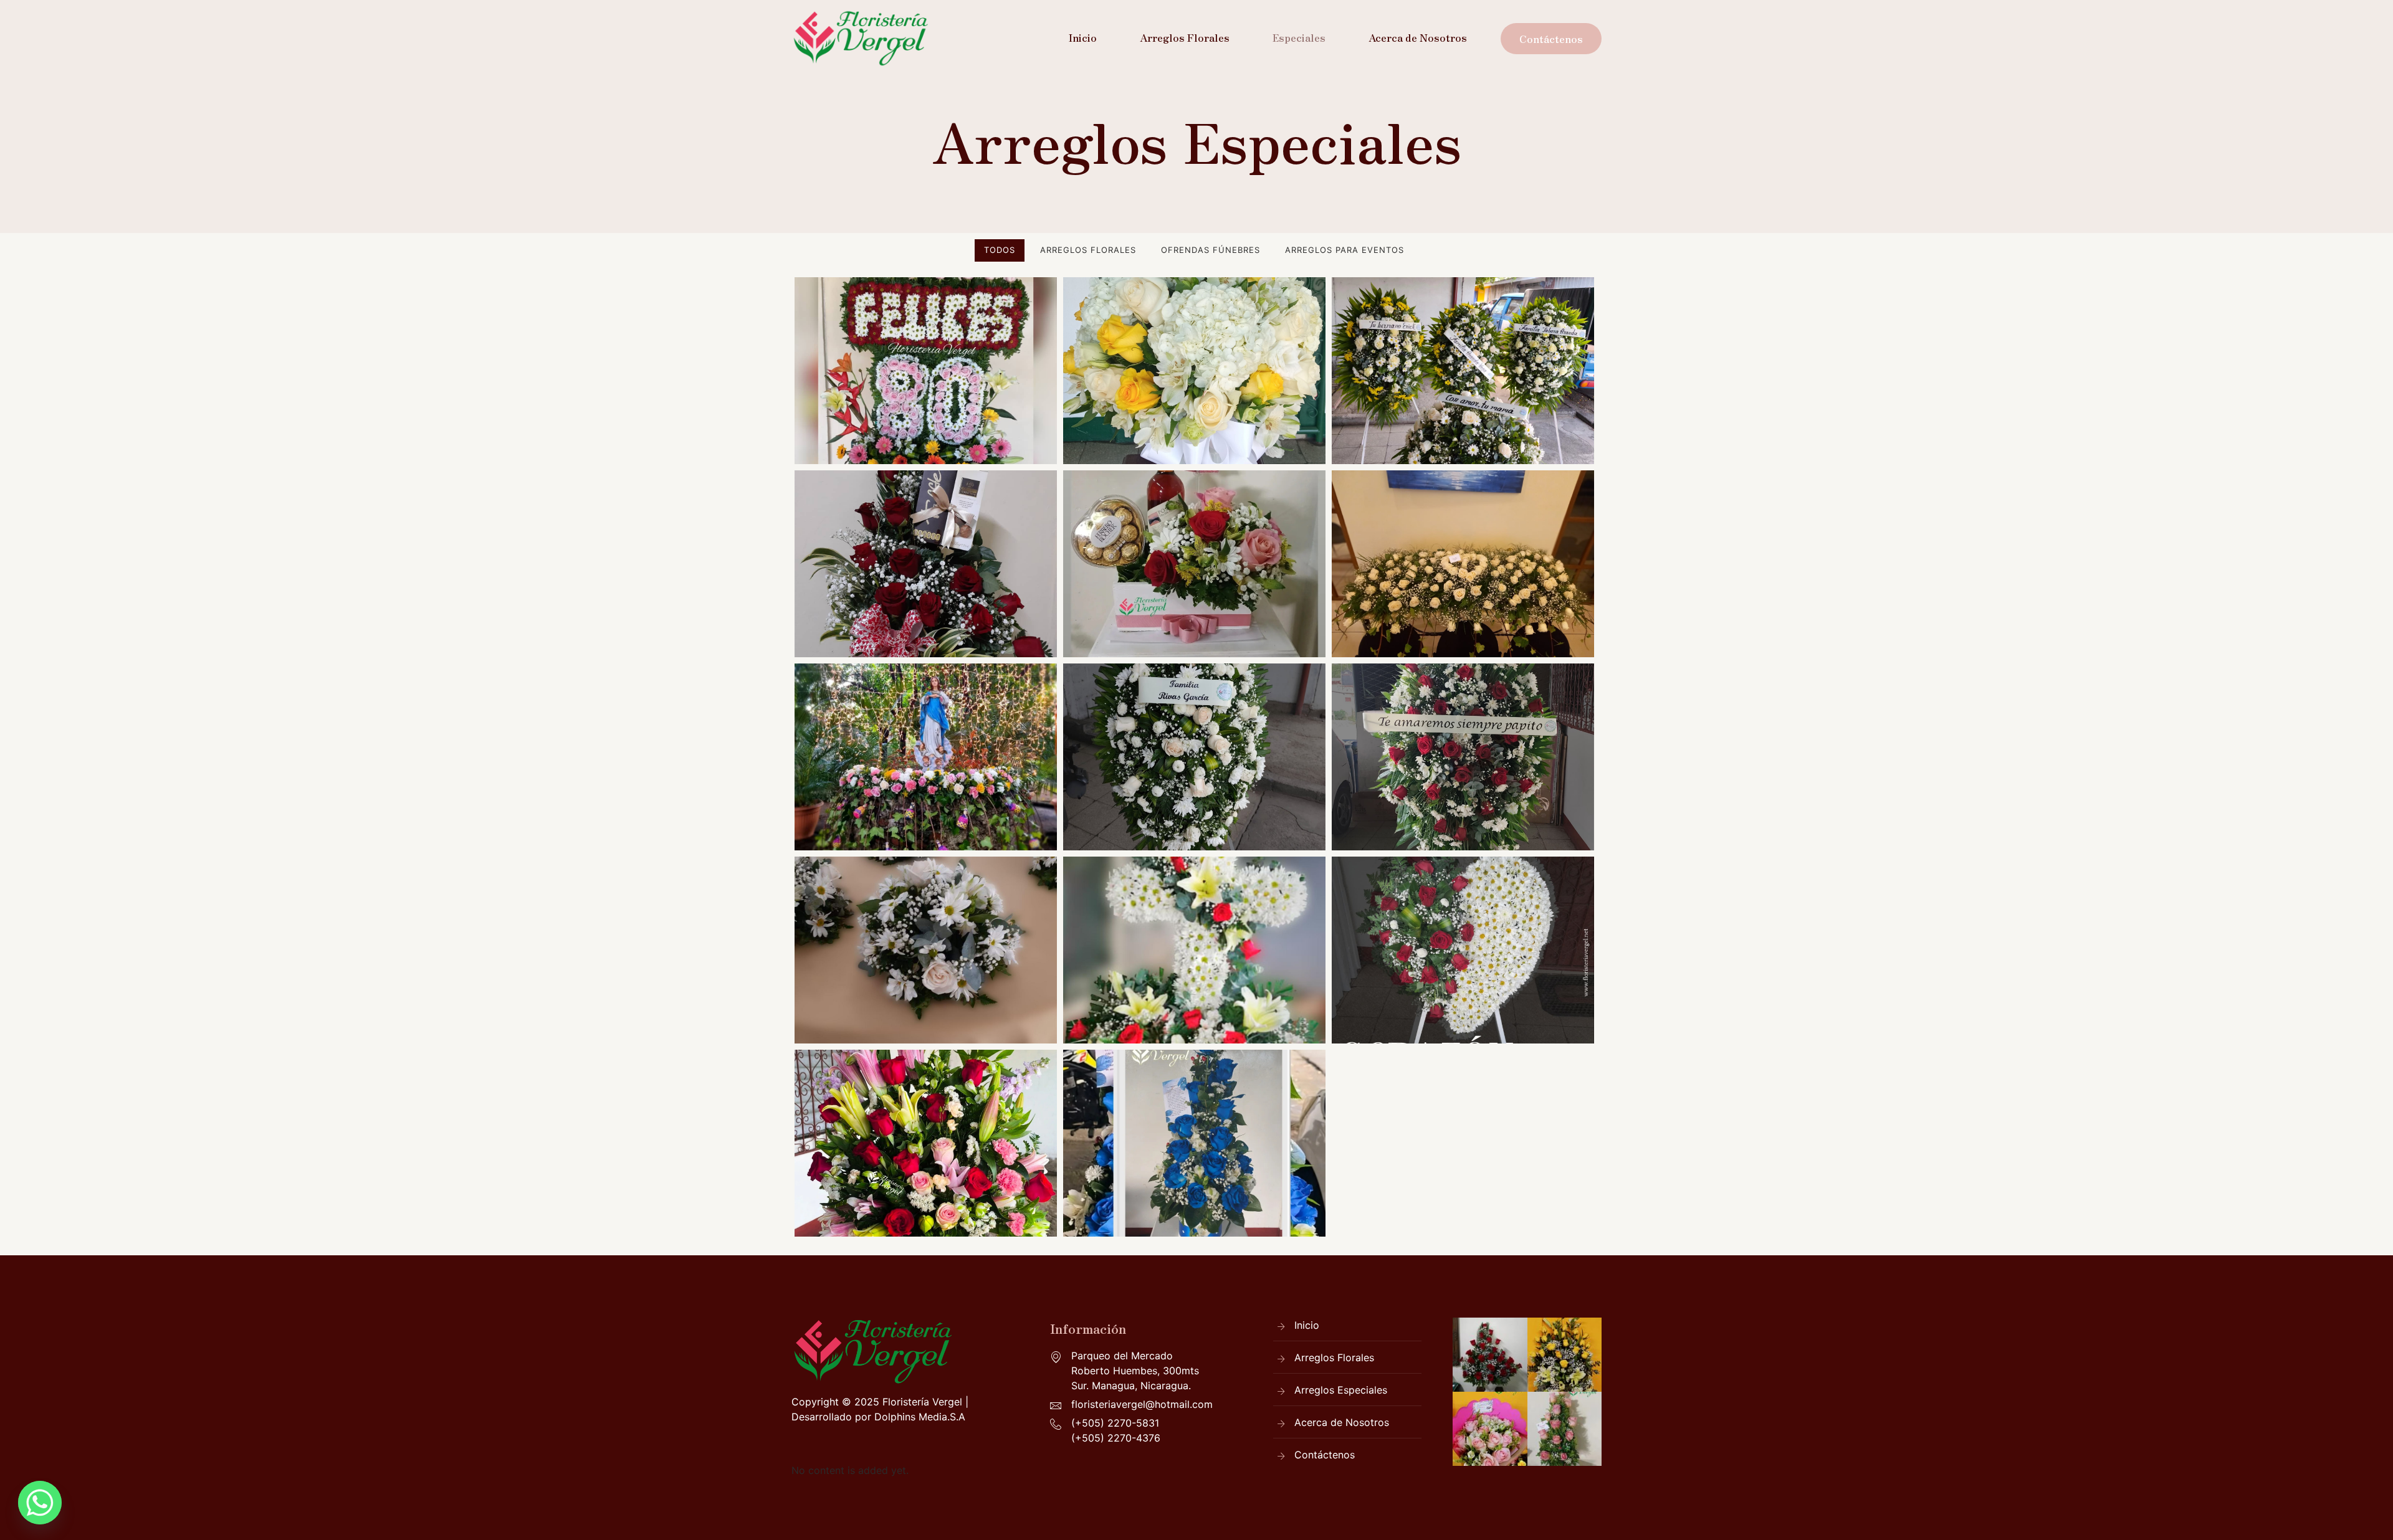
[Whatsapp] (40, 1503)
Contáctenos (1551, 39)
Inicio (1083, 37)
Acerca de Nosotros (1418, 37)
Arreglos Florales (1185, 37)
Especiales (1299, 37)
